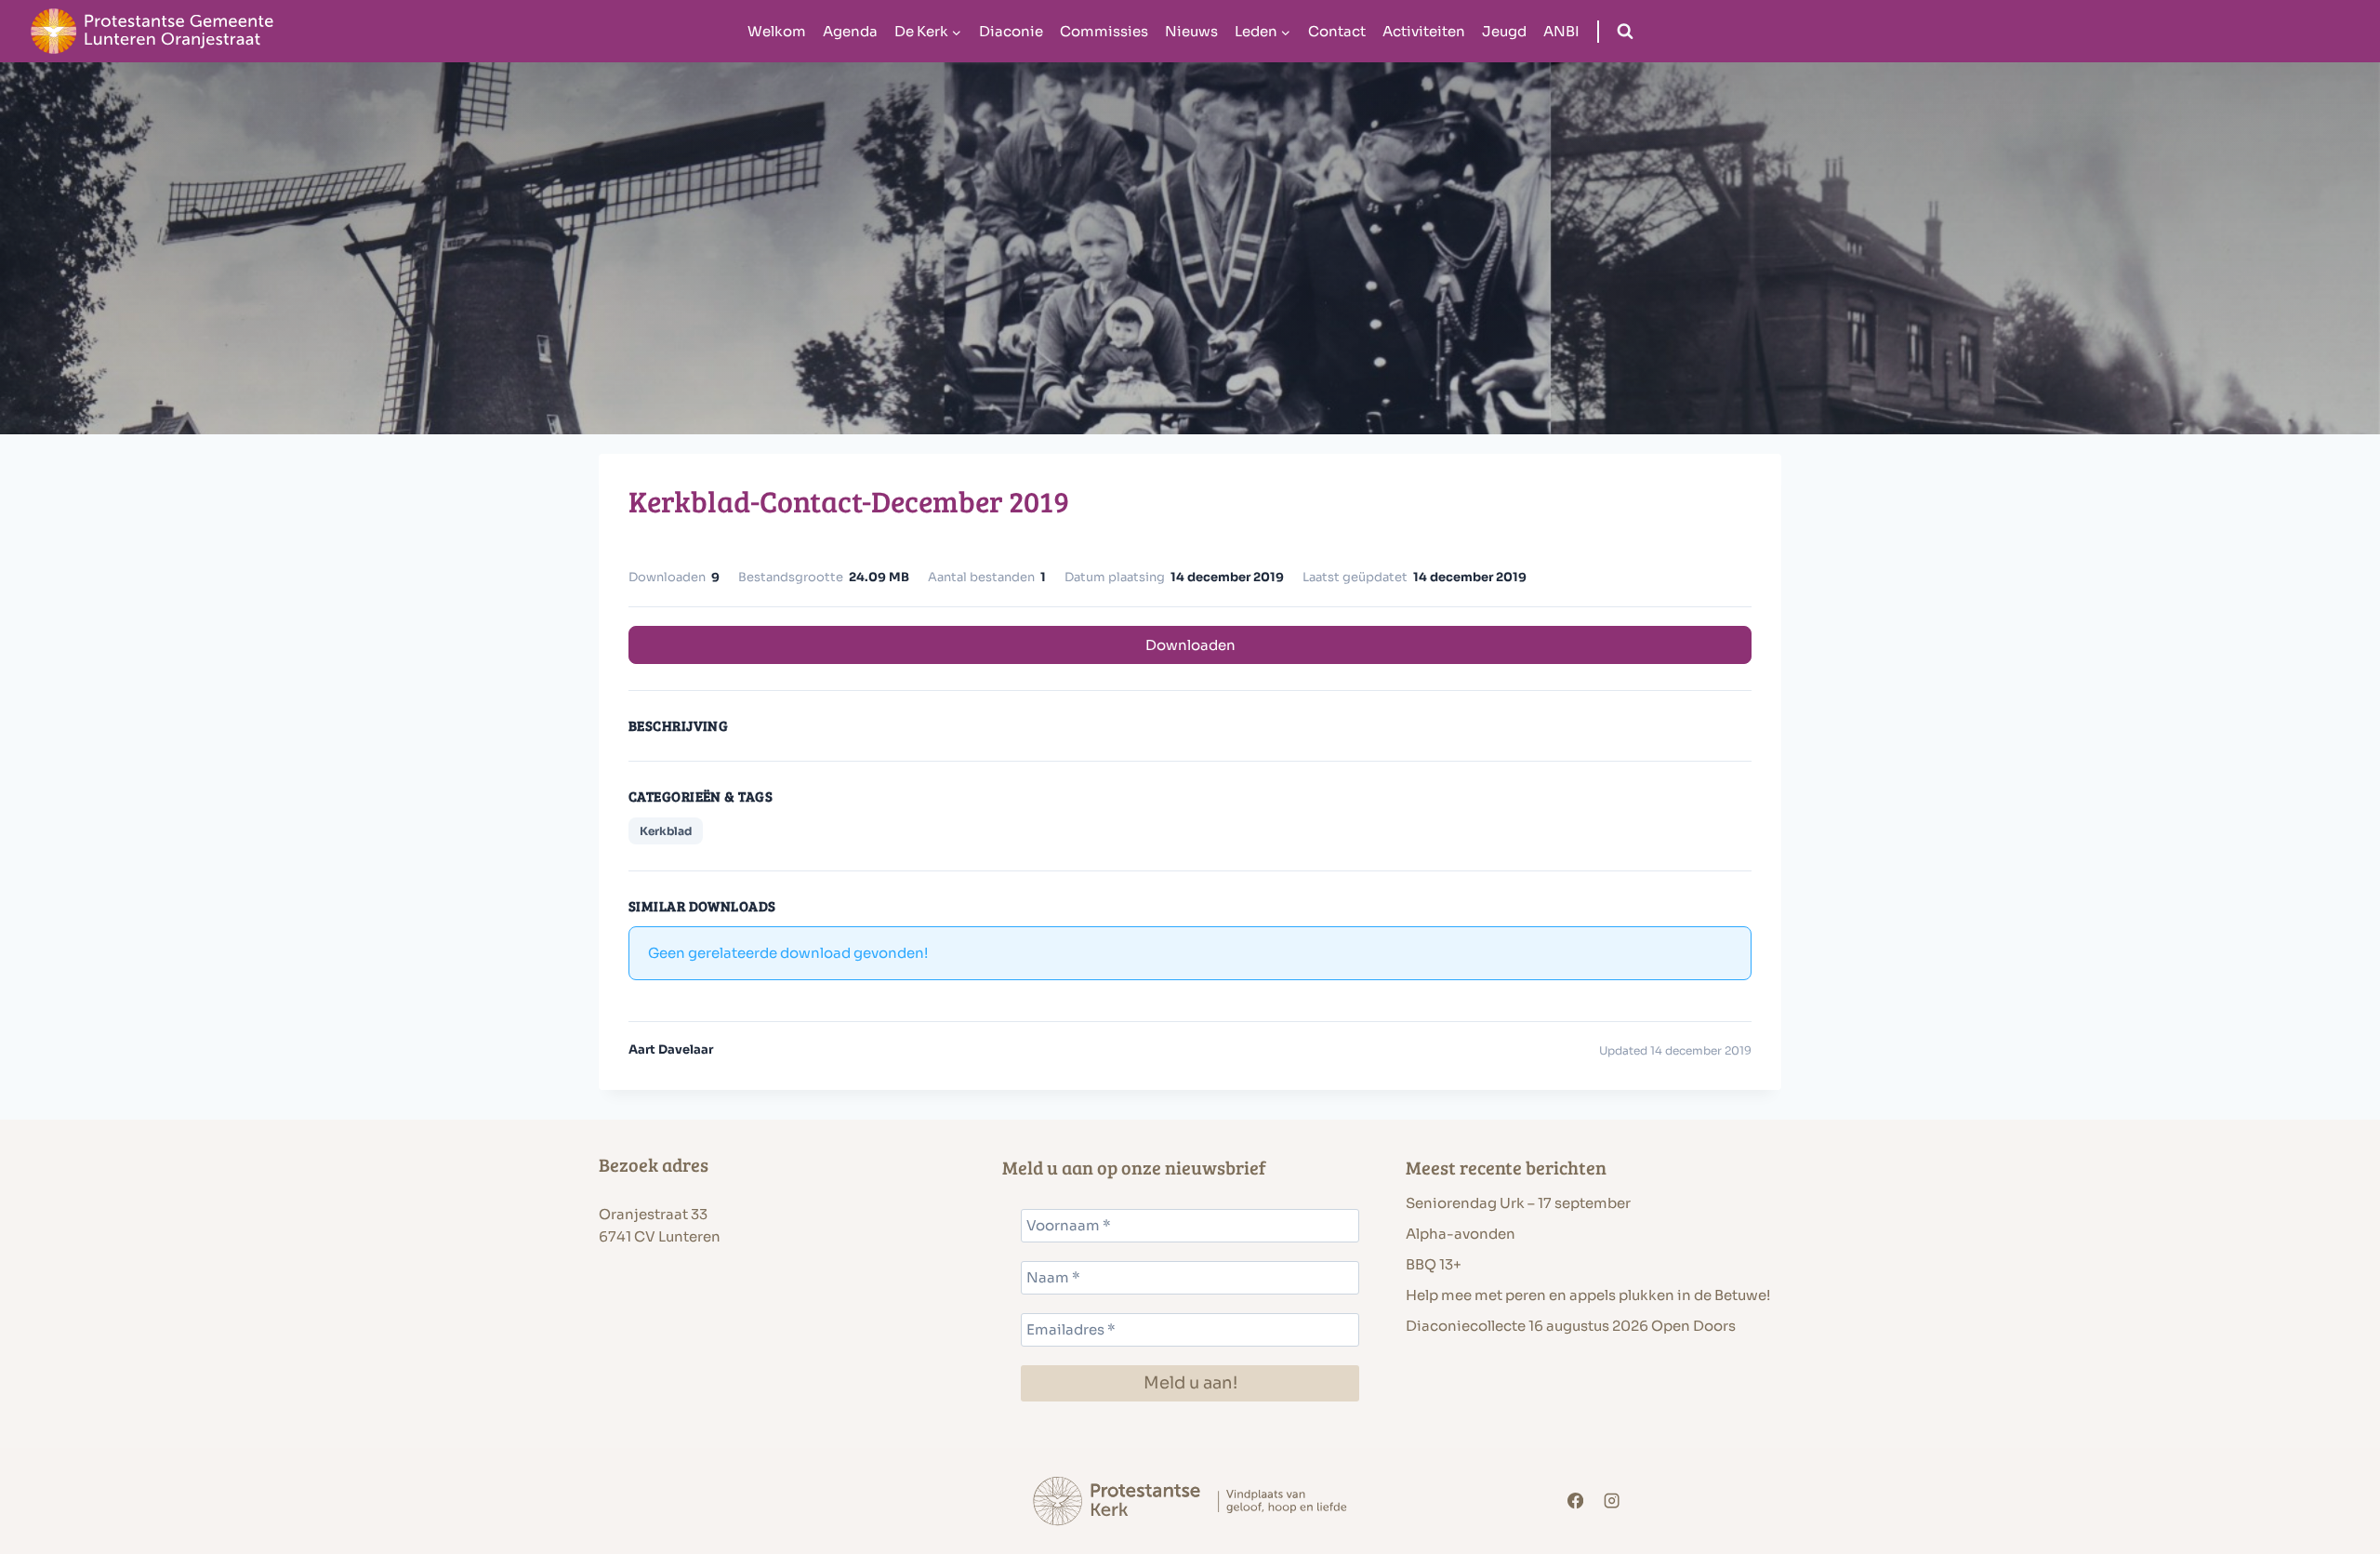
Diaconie (1011, 31)
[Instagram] (1613, 1501)
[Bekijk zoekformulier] (1625, 32)
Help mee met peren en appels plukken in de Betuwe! (1588, 1295)
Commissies (1104, 31)
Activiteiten (1424, 31)
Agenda (850, 31)
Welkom (777, 31)
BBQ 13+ (1434, 1264)
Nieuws (1191, 31)
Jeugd (1504, 31)
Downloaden (1190, 645)
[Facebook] (1575, 1501)
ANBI (1561, 31)
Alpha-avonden (1461, 1234)
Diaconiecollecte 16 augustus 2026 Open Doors (1571, 1326)
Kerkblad (666, 831)
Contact (1337, 31)
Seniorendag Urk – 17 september (1518, 1203)
